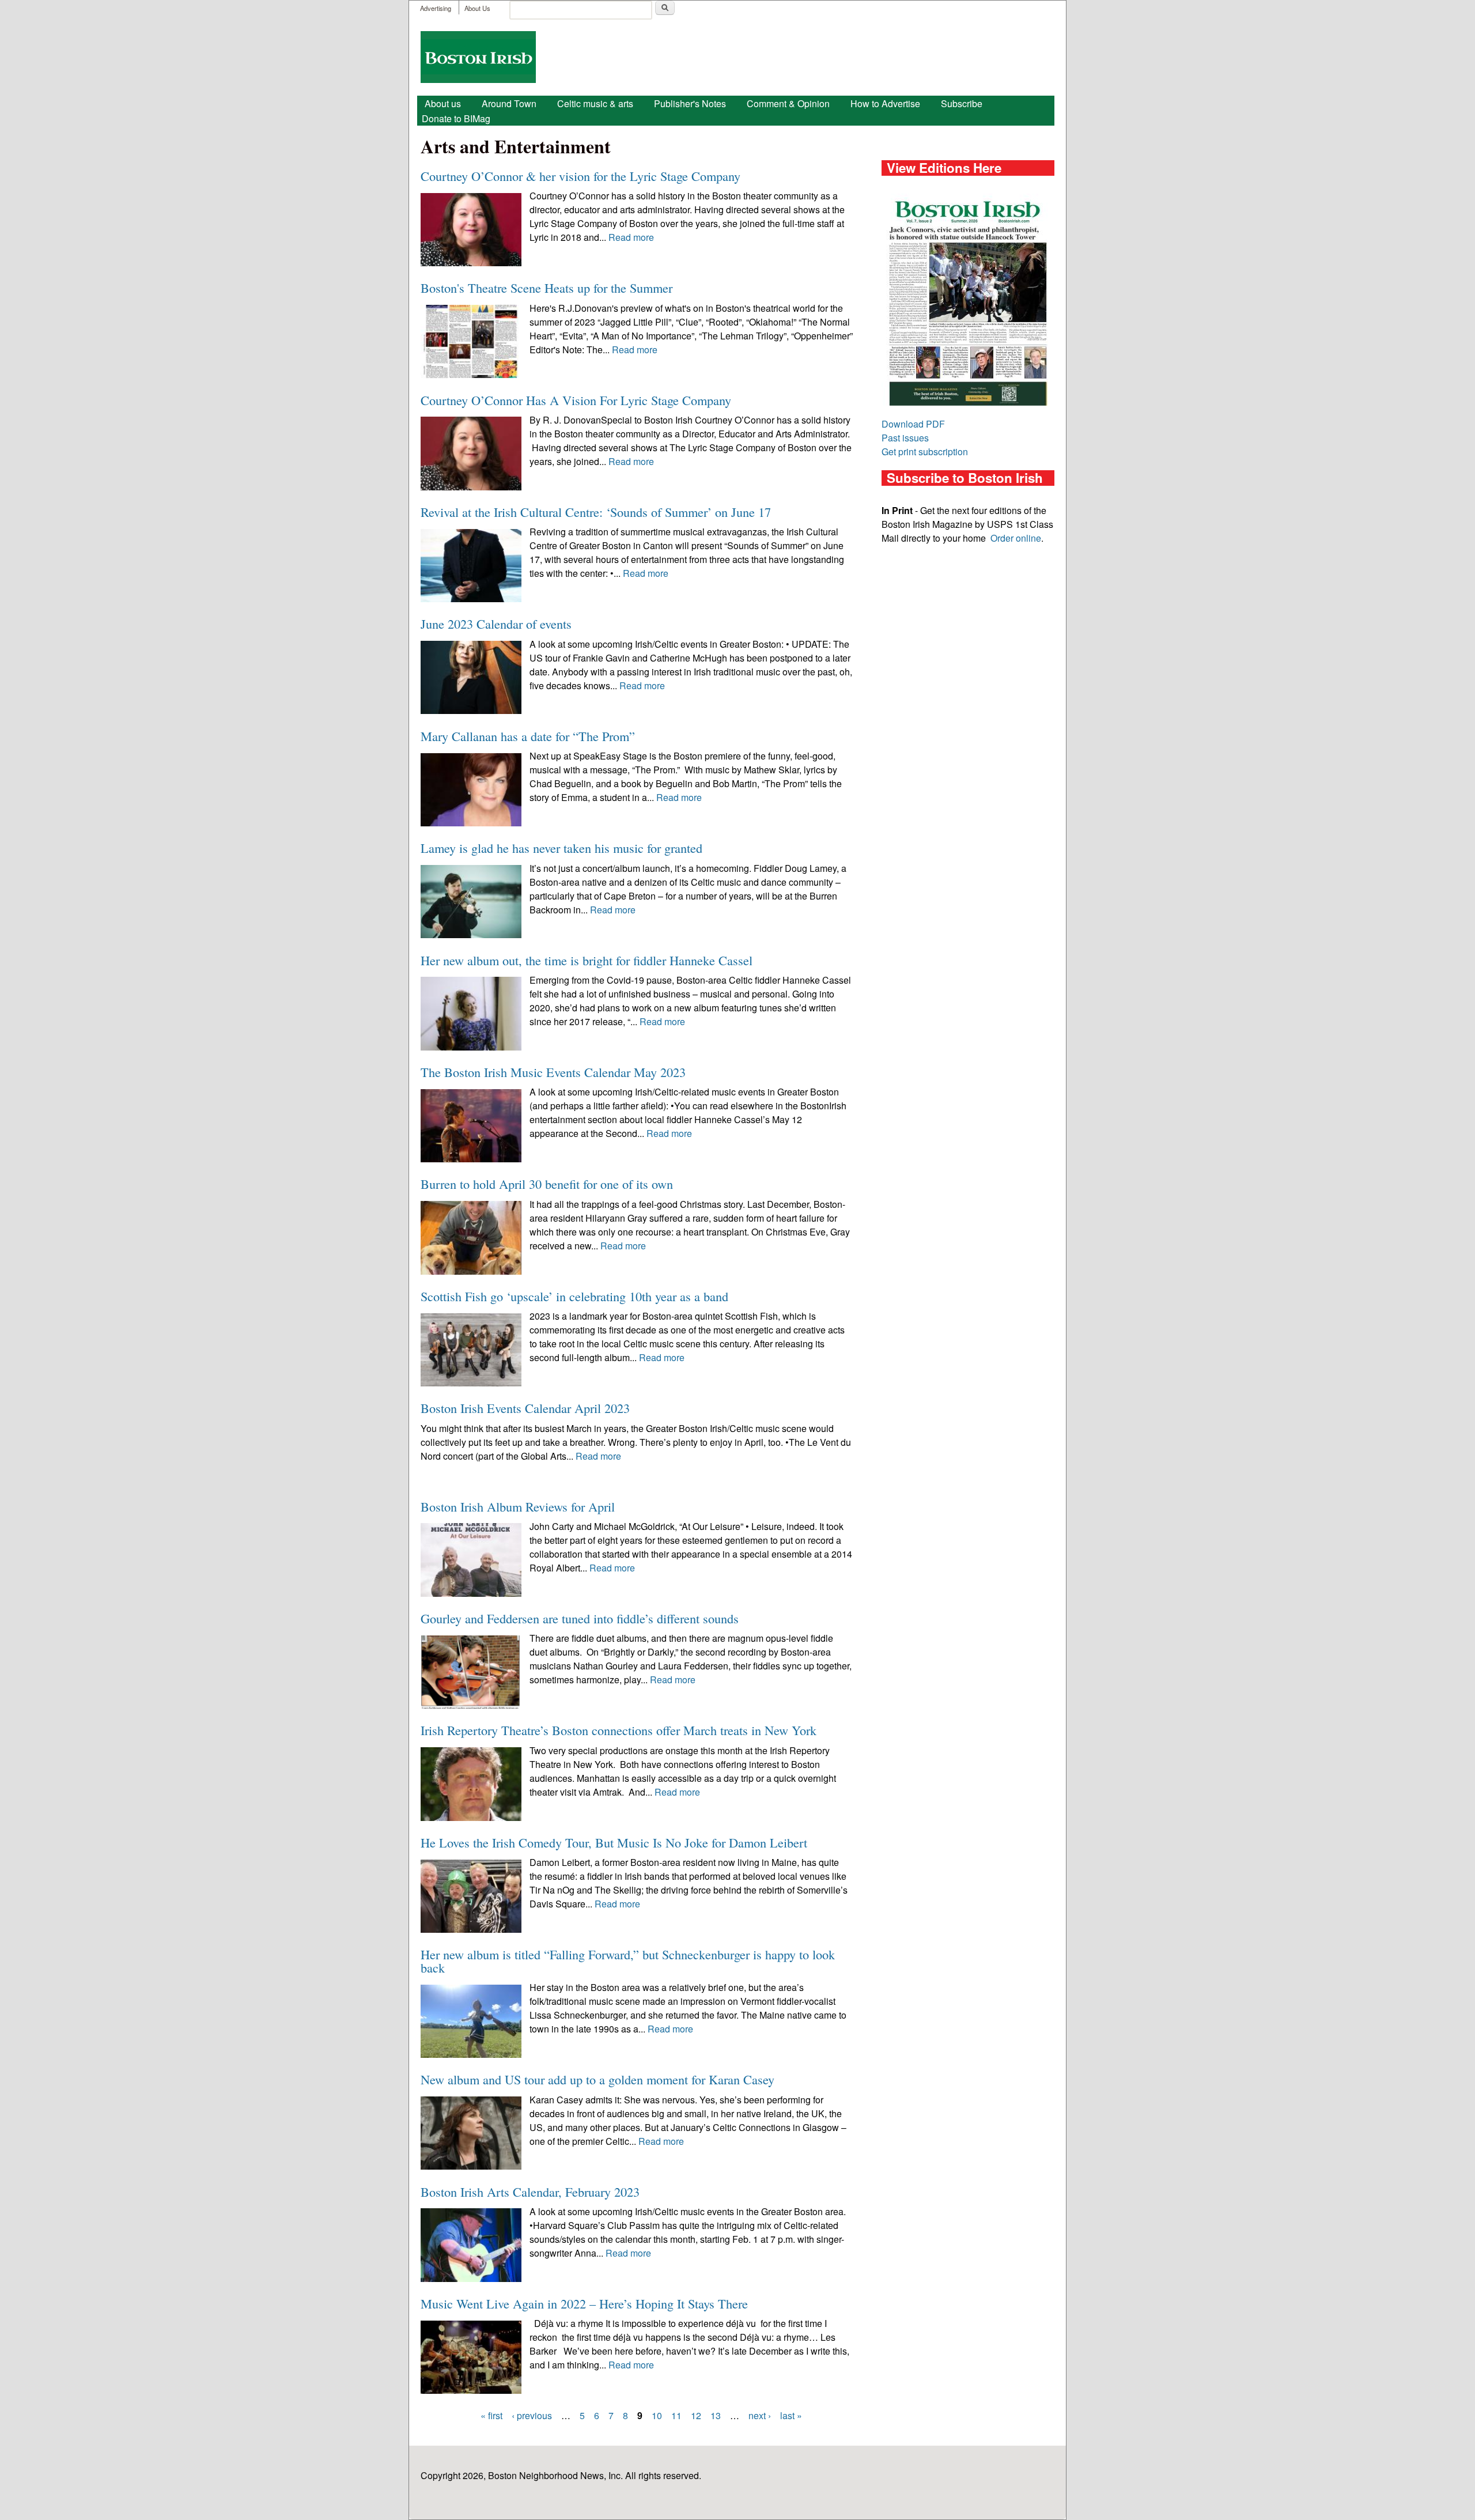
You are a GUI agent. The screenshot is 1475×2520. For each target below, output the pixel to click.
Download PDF (913, 424)
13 (716, 2415)
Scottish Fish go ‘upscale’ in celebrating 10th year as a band (574, 1296)
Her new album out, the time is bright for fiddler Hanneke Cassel (587, 960)
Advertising (436, 8)
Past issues (905, 438)
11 (676, 2415)
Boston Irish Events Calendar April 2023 (525, 1408)
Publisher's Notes (690, 103)
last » (791, 2415)
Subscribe (962, 103)
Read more (631, 237)
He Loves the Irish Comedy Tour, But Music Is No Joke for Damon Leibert (614, 1842)
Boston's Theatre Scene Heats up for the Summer (546, 288)
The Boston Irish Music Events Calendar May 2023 (553, 1072)
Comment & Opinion (788, 103)
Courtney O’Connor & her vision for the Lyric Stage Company (580, 176)
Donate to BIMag (456, 118)
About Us (477, 8)
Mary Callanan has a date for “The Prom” (528, 736)
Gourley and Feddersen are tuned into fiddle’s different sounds (580, 1618)
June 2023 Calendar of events (496, 624)
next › (760, 2415)
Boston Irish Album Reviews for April (518, 1506)
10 (657, 2415)
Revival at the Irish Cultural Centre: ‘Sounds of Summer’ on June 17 (596, 512)
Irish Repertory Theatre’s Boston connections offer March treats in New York (619, 1730)
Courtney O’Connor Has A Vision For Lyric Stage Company (576, 400)
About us (443, 103)
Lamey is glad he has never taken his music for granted (561, 848)
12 (696, 2415)
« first (491, 2415)
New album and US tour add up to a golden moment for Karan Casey (597, 2079)
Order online (1016, 538)
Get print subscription (925, 452)
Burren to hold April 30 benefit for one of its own (547, 1184)
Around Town (509, 103)
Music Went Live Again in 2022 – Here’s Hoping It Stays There (584, 2303)
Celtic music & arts (595, 103)
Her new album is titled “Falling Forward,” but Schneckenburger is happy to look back (628, 1960)
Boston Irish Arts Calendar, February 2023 (530, 2192)
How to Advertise (885, 103)
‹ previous (532, 2415)
